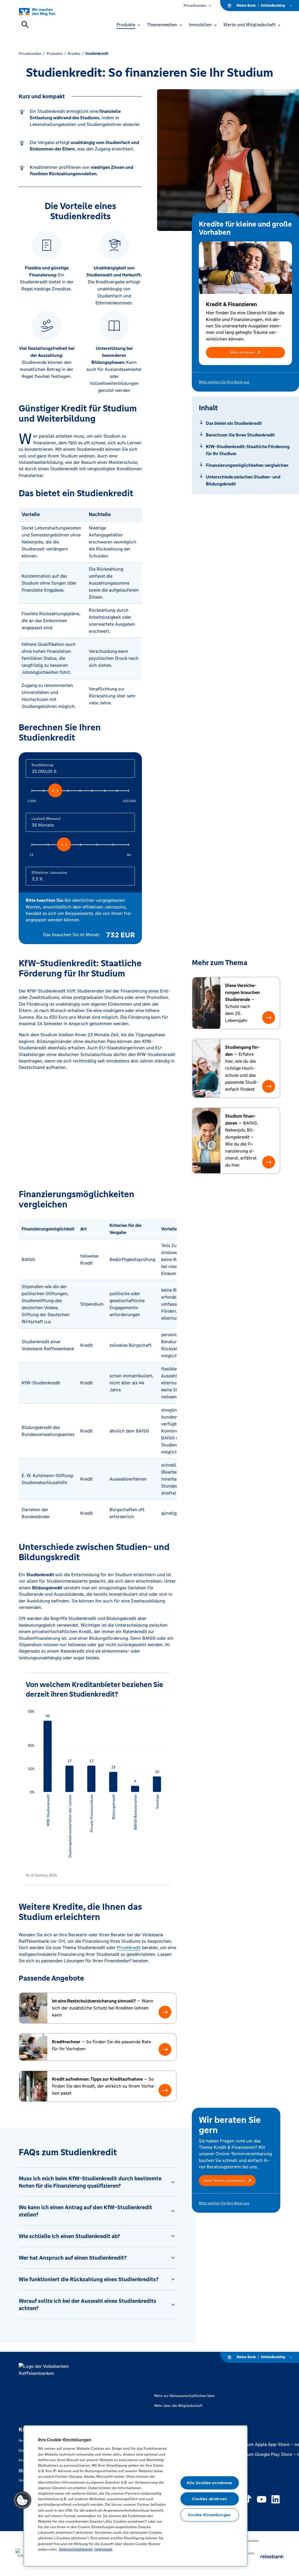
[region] (135, 2496)
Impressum (103, 2549)
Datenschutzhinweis (76, 2549)
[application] (98, 1787)
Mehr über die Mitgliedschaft (178, 2406)
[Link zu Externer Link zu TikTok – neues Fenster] (248, 2499)
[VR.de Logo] (44, 12)
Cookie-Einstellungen (209, 2515)
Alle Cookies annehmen (210, 2483)
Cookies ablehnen (210, 2499)
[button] (246, 353)
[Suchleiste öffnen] (25, 24)
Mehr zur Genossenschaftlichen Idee (184, 2396)
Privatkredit (129, 1948)
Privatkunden (195, 6)
